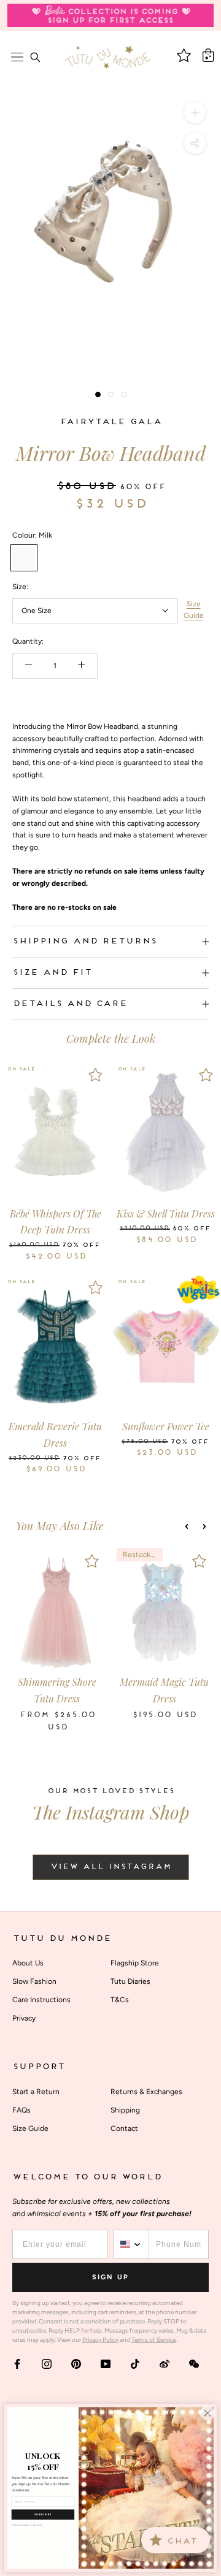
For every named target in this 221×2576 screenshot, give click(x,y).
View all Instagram (111, 1867)
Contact (124, 2128)
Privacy (24, 2018)
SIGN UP (110, 2277)
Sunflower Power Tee (166, 1426)
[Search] (35, 57)
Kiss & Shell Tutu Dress (166, 1214)
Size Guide (194, 610)
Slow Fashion (34, 1981)
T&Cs (120, 2000)
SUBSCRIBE (43, 2514)
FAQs (21, 2110)
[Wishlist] (95, 1075)
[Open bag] (208, 55)
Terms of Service (153, 2340)
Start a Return (36, 2092)
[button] (187, 1526)
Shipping (125, 2110)
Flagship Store (135, 1963)
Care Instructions (41, 2000)
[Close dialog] (207, 2413)
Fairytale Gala (110, 422)
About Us (28, 1963)
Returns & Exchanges (146, 2092)
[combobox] (131, 2244)
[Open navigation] (17, 57)
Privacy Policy (100, 2340)
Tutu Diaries (130, 1981)
